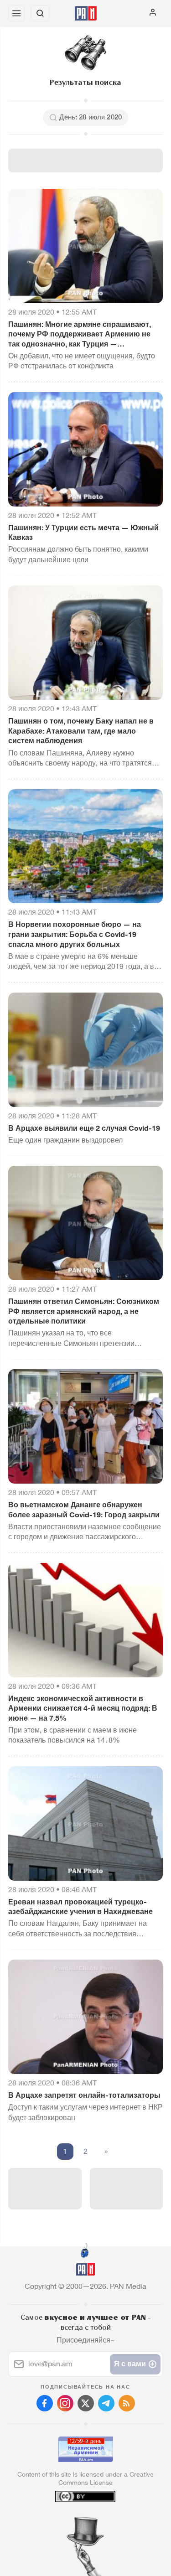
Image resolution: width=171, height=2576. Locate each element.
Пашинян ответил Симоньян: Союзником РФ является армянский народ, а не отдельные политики (84, 1311)
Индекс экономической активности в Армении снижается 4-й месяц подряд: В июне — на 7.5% (83, 1708)
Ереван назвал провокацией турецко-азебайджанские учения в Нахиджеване (80, 1907)
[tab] (67, 2521)
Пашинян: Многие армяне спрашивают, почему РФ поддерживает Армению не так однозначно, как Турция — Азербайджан (80, 335)
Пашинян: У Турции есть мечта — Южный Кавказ (83, 533)
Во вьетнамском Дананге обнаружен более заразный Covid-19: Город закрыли (84, 1510)
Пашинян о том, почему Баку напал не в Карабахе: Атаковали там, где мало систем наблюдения (81, 731)
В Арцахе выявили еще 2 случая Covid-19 (84, 1128)
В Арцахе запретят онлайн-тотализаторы (84, 2095)
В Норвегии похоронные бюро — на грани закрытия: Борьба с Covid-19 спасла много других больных (75, 934)
